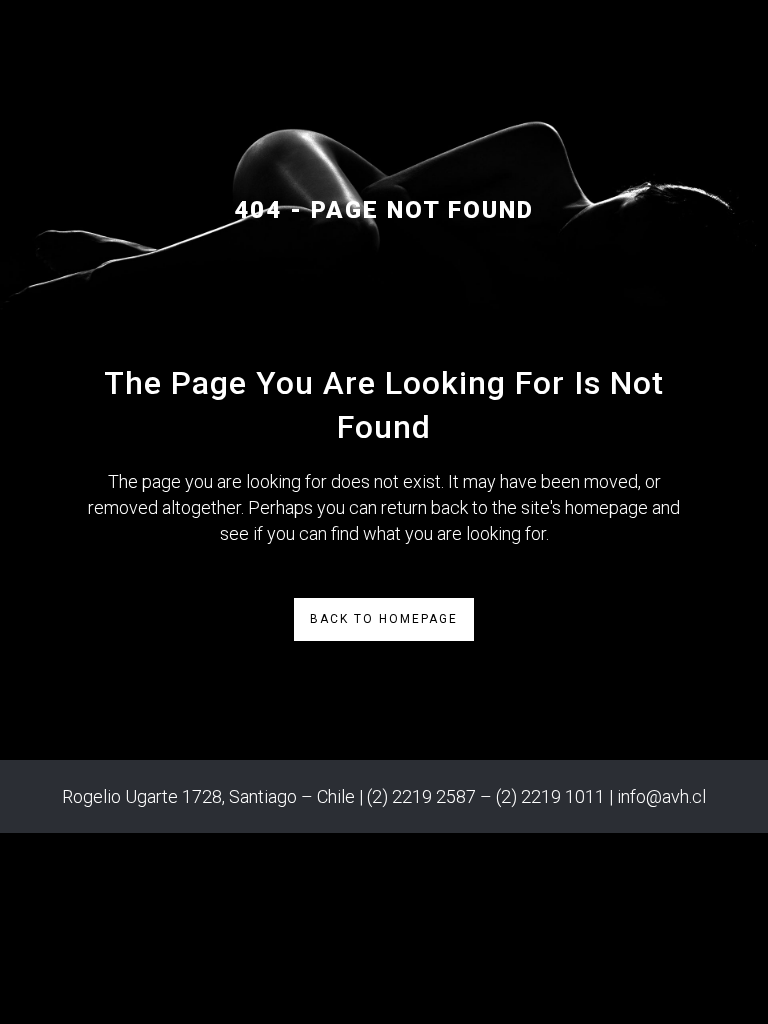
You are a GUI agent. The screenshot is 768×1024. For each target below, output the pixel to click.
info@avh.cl (661, 796)
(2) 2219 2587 (421, 796)
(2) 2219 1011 (550, 796)
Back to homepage (384, 619)
